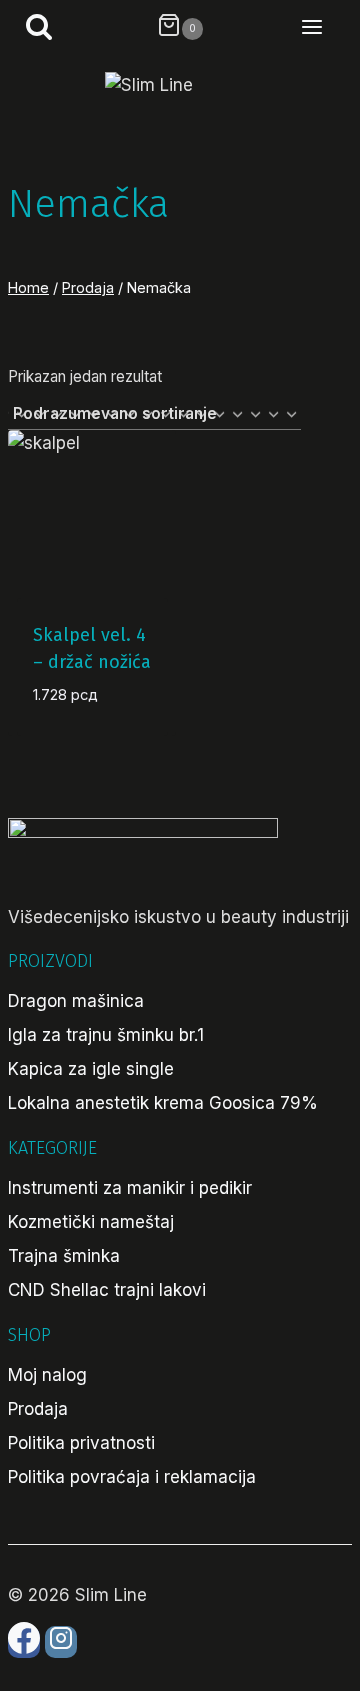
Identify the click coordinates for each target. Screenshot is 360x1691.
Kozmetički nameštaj (91, 1222)
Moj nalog (47, 1375)
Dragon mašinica (76, 1001)
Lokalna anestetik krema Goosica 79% (163, 1103)
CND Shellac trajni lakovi (107, 1290)
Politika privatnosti (81, 1443)
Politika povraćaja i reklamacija (132, 1477)
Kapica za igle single (91, 1069)
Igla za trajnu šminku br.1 (106, 1035)
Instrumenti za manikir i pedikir (130, 1188)
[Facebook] (24, 1642)
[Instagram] (61, 1642)
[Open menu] (322, 29)
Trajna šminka (64, 1256)
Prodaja (38, 1409)
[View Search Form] (30, 29)
